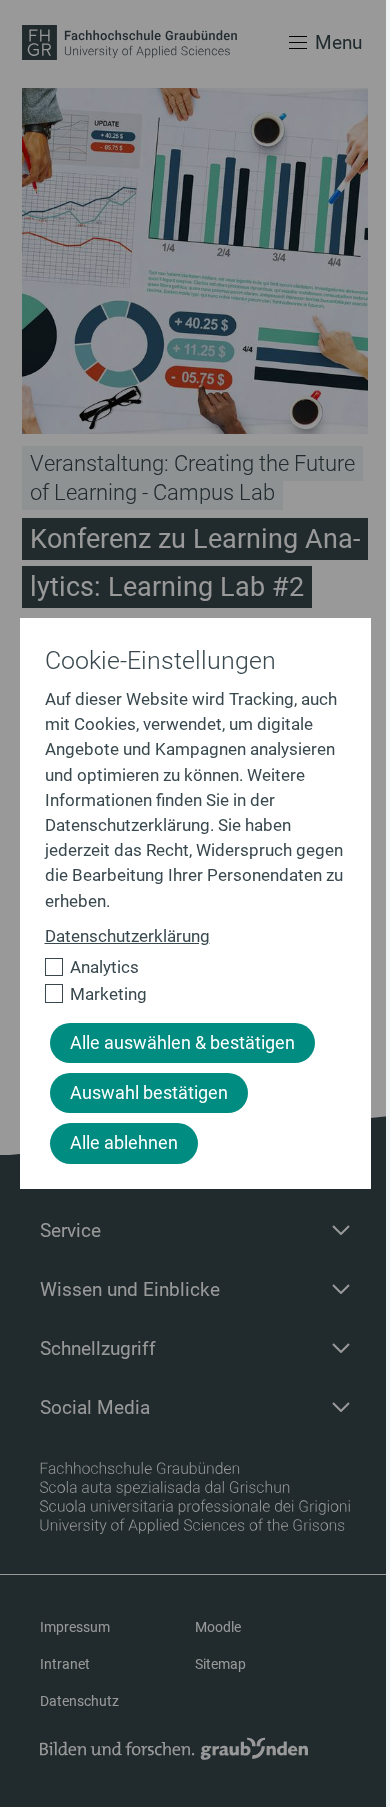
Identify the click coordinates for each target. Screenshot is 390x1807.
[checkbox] (187, 967)
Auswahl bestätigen (149, 1093)
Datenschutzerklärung (127, 936)
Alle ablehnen (124, 1143)
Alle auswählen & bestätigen (182, 1043)
